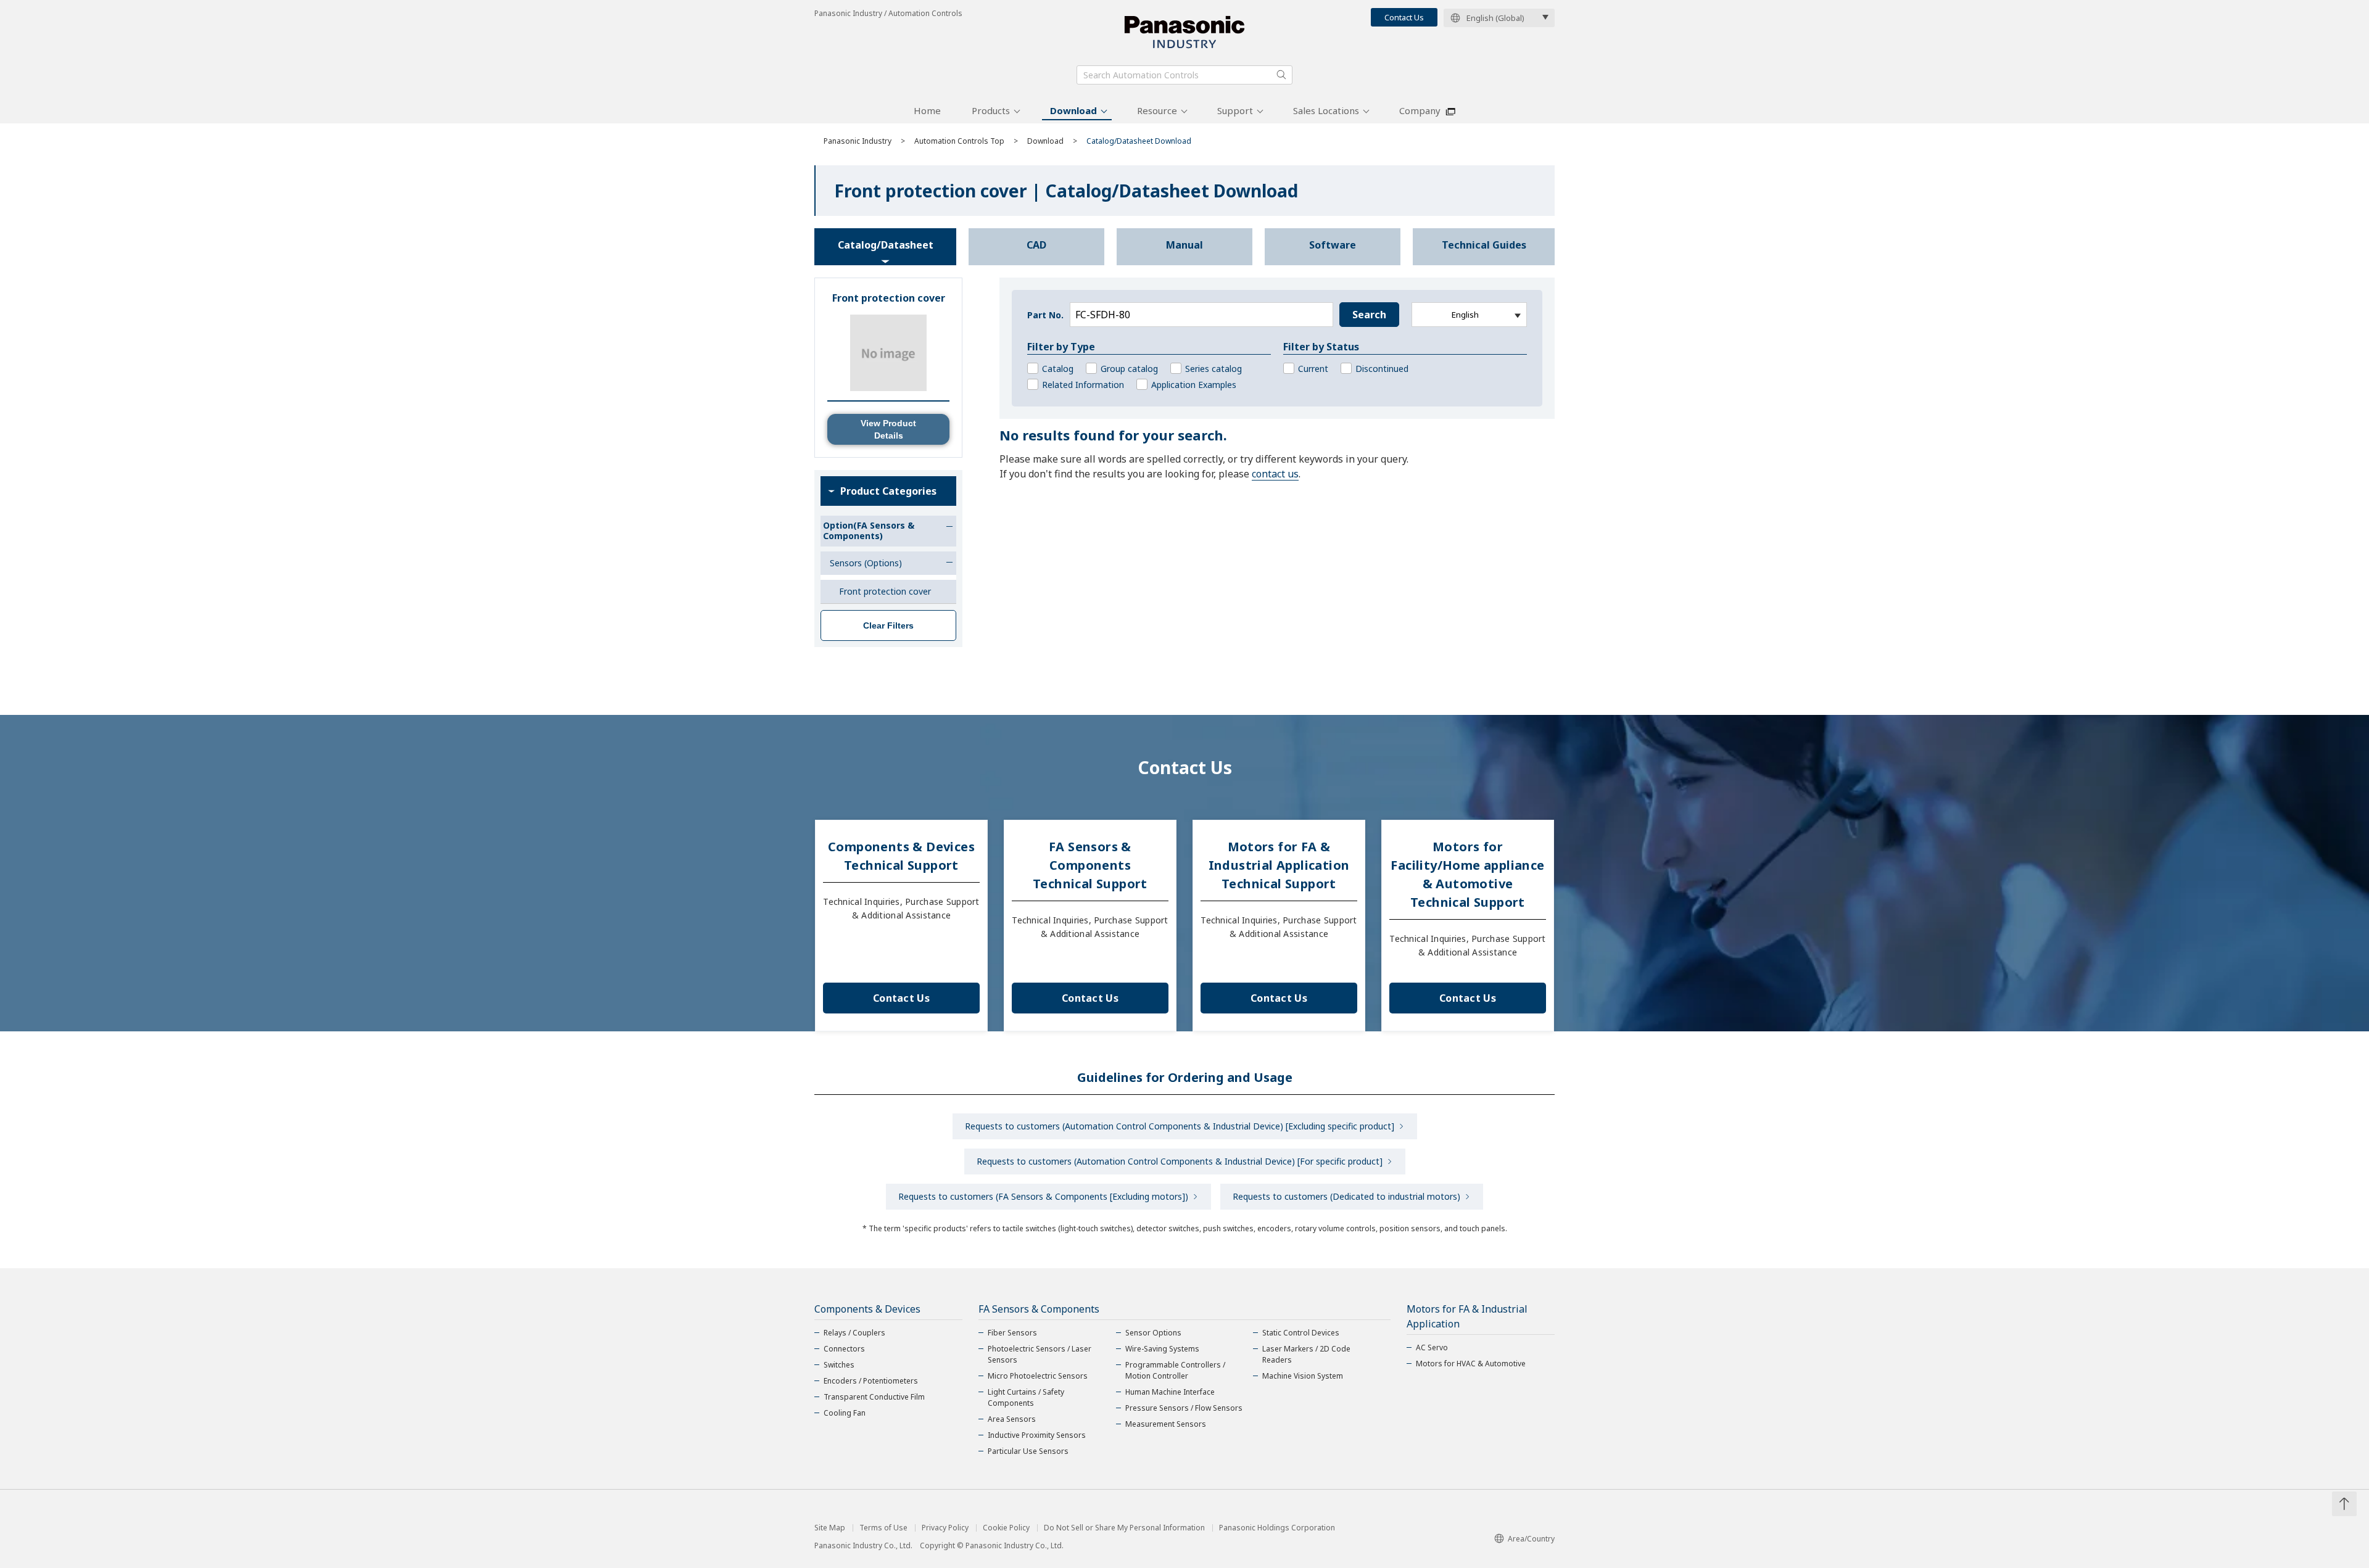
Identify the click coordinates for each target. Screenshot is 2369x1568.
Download (1073, 110)
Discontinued (1382, 369)
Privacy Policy (945, 1528)
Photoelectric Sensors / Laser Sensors (1040, 1354)
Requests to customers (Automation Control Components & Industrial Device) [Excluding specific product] (1180, 1126)
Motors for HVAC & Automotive (1471, 1364)
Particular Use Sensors (1028, 1451)
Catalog (1058, 369)
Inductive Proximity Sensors (1037, 1435)
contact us (1275, 474)
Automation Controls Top (959, 141)
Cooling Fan (845, 1413)
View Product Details (888, 429)
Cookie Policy (1006, 1528)
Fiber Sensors (1012, 1333)
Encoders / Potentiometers (871, 1381)
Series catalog (1213, 369)
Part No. (1045, 315)
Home (927, 110)
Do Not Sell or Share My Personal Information (1124, 1528)
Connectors (844, 1349)
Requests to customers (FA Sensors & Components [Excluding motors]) (1043, 1196)
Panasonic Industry (858, 141)
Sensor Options (1153, 1333)
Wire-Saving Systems (1162, 1349)
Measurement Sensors (1166, 1424)
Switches (839, 1365)
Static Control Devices (1301, 1333)
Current (1313, 369)
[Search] (1281, 75)
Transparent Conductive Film (874, 1397)
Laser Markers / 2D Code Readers (1306, 1354)
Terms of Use (883, 1528)
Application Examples (1194, 385)
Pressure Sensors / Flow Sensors (1184, 1408)
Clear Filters (888, 625)
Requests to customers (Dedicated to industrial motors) (1346, 1196)
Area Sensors (1012, 1419)
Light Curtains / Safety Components (1026, 1397)
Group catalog (1129, 369)
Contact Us (1404, 17)
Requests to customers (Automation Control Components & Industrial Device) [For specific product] (1180, 1161)
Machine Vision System (1303, 1376)
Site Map (830, 1528)
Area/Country (1531, 1539)
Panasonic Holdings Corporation (1277, 1528)
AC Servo (1432, 1347)
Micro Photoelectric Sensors (1038, 1376)
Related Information (1083, 385)
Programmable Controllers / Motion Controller (1175, 1370)
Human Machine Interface (1170, 1392)
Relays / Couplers (854, 1333)
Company (1420, 110)
